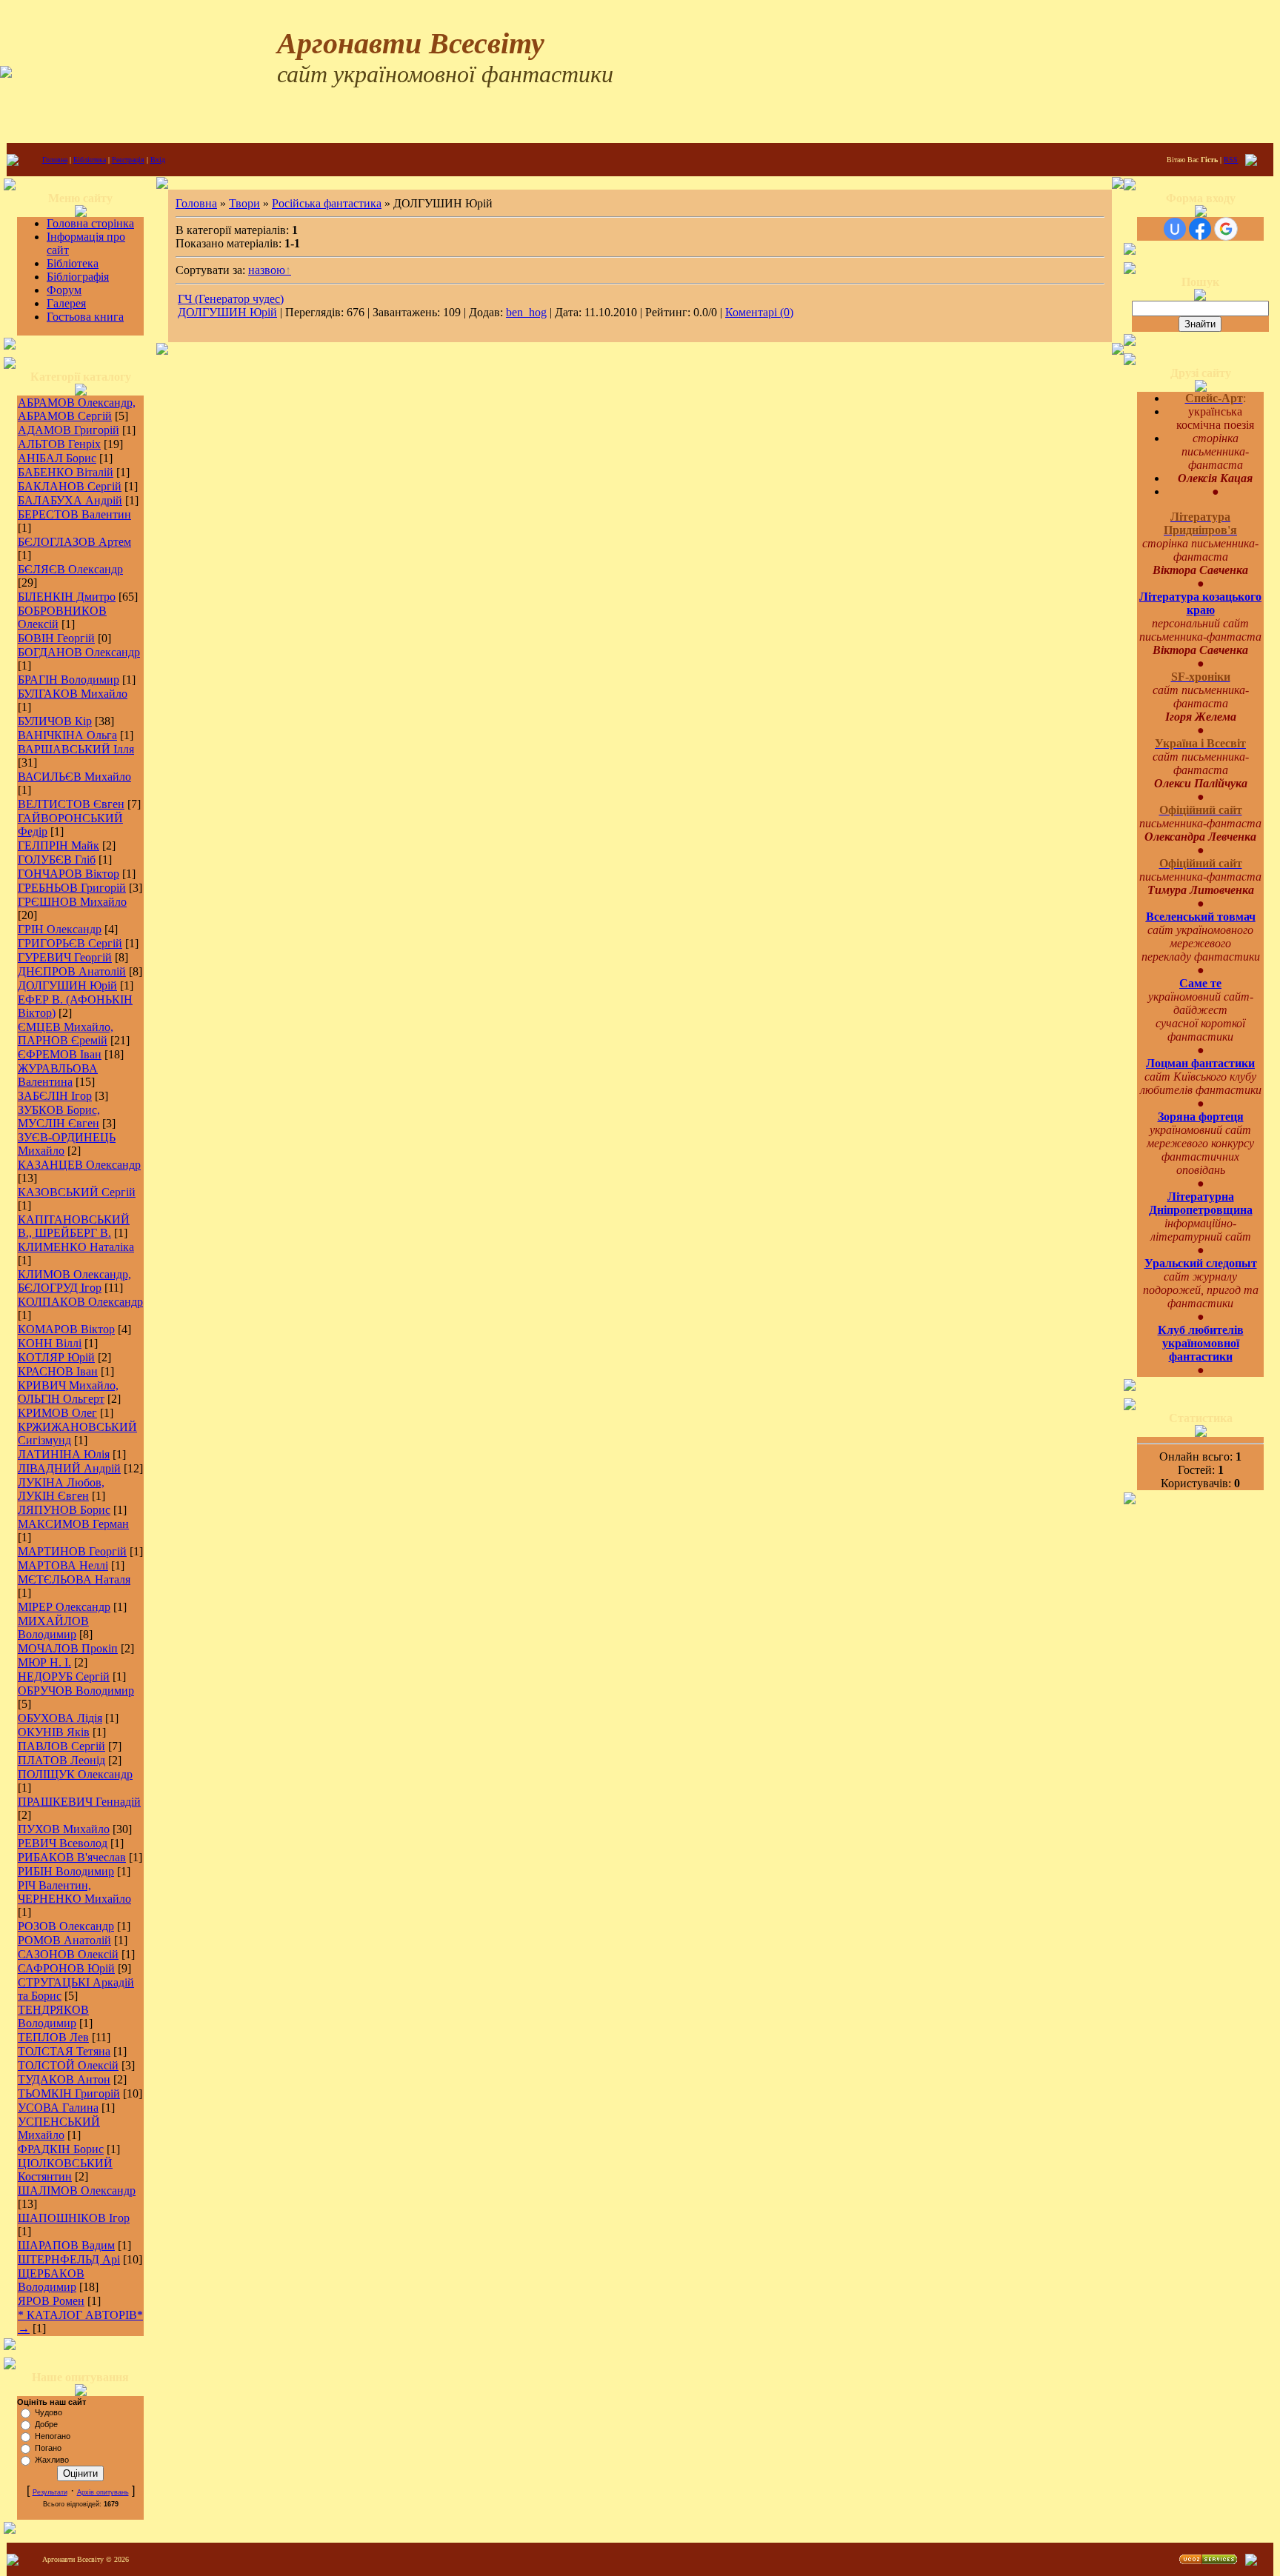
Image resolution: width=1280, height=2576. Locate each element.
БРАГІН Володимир (69, 680)
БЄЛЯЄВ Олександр (70, 569)
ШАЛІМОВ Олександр (77, 2190)
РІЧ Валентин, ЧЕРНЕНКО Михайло (74, 1892)
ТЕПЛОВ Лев (53, 2037)
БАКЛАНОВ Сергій (70, 486)
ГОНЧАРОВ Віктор (69, 874)
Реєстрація (128, 160)
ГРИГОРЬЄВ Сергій (70, 943)
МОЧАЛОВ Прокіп (68, 1648)
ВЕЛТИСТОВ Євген (71, 804)
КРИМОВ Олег (57, 1413)
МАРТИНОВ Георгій (72, 1551)
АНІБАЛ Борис (57, 458)
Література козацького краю (1200, 603)
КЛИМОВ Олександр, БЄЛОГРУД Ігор (74, 1281)
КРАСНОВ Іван (58, 1371)
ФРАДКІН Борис (61, 2149)
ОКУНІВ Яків (54, 1732)
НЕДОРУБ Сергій (64, 1676)
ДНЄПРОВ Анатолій (72, 971)
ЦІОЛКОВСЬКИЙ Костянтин (65, 2170)
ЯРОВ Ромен (51, 2301)
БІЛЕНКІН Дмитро (67, 597)
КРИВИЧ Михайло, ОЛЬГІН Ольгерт (68, 1392)
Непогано (53, 2436)
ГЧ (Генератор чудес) (231, 299)
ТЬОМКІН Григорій (69, 2093)
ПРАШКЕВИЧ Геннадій (79, 1802)
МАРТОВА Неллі (63, 1565)
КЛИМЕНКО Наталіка (76, 1247)
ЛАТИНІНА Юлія (64, 1454)
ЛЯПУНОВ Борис (64, 1510)
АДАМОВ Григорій (69, 430)
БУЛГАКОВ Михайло (73, 694)
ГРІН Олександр (60, 929)
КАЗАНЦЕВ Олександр (79, 1165)
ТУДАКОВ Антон (64, 2079)
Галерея (66, 303)
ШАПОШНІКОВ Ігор (74, 2218)
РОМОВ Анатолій (64, 1940)
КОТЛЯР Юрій (56, 1357)
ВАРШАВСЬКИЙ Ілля (76, 749)
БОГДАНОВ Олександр (79, 652)
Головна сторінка (90, 223)
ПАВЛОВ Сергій (61, 1746)
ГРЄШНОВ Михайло (72, 902)
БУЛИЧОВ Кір (55, 721)
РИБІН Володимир (66, 1871)
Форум (64, 290)
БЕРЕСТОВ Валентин (74, 514)
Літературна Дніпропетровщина (1201, 1203)
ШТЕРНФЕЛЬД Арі (69, 2259)
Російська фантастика (327, 203)
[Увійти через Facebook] (1200, 229)
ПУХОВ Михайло (64, 1829)
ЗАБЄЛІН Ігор (55, 1096)
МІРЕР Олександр (64, 1607)
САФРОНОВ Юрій (66, 1968)
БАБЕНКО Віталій (66, 472)
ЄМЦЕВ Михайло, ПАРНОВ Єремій (66, 1034)
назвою (267, 270)
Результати (50, 2492)
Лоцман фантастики (1200, 1063)
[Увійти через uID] (1175, 229)
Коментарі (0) (759, 312)
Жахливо (52, 2460)
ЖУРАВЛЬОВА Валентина (58, 1075)
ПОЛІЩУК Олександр (75, 1774)
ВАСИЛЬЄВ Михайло (74, 777)
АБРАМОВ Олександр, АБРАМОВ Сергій (77, 409)
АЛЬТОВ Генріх (59, 444)
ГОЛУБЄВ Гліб (57, 860)
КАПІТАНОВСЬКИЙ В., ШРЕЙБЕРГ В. (74, 1226)
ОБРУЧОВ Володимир (76, 1691)
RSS (1231, 160)
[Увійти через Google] (1226, 229)
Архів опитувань (103, 2492)
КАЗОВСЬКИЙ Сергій (77, 1192)
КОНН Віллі (50, 1343)
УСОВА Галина (58, 2108)
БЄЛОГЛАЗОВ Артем (74, 542)
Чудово (49, 2412)
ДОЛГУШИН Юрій (67, 985)
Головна (55, 160)
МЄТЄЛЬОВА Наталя (74, 1579)
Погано (48, 2448)
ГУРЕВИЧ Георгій (65, 957)
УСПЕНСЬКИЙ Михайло (59, 2128)
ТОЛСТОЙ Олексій (68, 2065)
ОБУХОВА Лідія (60, 1718)
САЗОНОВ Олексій (68, 1954)
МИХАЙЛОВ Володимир (53, 1628)
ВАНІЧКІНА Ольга (67, 735)
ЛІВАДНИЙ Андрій (69, 1468)
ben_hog (526, 312)
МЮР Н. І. (44, 1662)
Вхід (158, 160)
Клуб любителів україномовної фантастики (1201, 1343)
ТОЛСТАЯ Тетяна (64, 2051)
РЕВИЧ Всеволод (63, 1843)
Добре (46, 2424)
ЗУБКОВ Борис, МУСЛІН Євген (59, 1117)
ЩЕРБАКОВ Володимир (51, 2280)
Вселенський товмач (1201, 917)
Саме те (1200, 983)
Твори (244, 203)
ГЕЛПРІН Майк (59, 845)
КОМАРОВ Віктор (66, 1329)
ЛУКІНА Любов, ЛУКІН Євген (61, 1489)
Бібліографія (78, 277)
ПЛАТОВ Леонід (61, 1760)
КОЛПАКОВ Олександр (80, 1302)
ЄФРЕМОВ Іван (60, 1054)
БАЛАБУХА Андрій (70, 500)
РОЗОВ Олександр (66, 1926)
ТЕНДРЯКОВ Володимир (53, 2016)
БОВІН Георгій (56, 638)
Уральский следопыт (1201, 1263)
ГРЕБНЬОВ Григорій (72, 888)
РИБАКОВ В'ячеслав (72, 1857)
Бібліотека (90, 160)
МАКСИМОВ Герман (73, 1524)
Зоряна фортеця (1201, 1117)
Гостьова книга (85, 317)
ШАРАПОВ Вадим (66, 2245)
